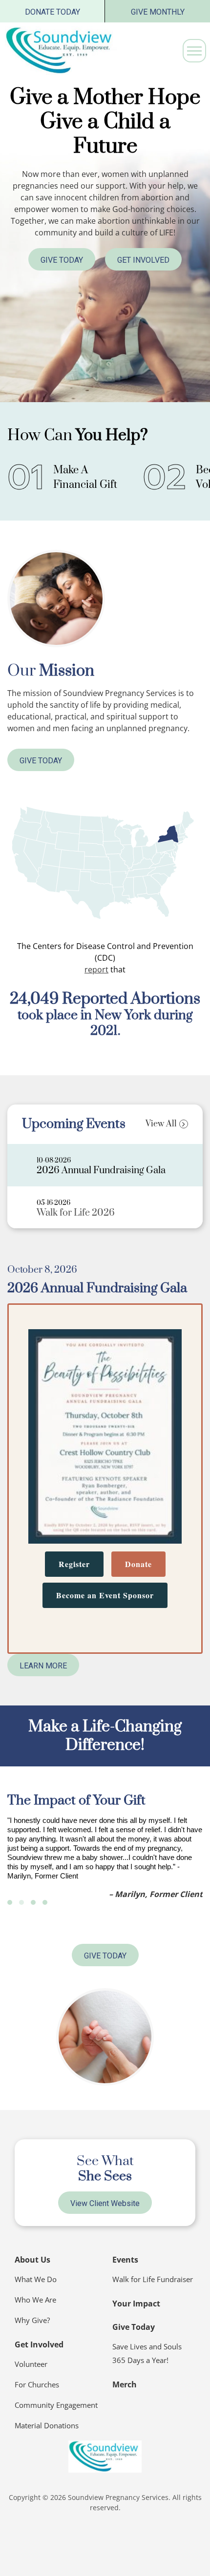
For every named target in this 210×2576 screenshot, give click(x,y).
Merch (125, 2384)
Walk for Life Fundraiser (153, 2279)
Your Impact (136, 2304)
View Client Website (105, 2203)
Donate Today (52, 12)
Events (125, 2260)
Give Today (62, 260)
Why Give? (32, 2320)
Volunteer (31, 2364)
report (96, 969)
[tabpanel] (105, 1471)
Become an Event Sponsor (105, 1595)
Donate (138, 1564)
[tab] (105, 1165)
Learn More (43, 1666)
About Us (32, 2260)
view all (161, 1124)
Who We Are (35, 2300)
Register (74, 1564)
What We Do (36, 2279)
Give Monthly (158, 12)
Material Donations (47, 2425)
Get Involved (143, 260)
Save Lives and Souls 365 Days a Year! (147, 2353)
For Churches (37, 2384)
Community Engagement (56, 2405)
